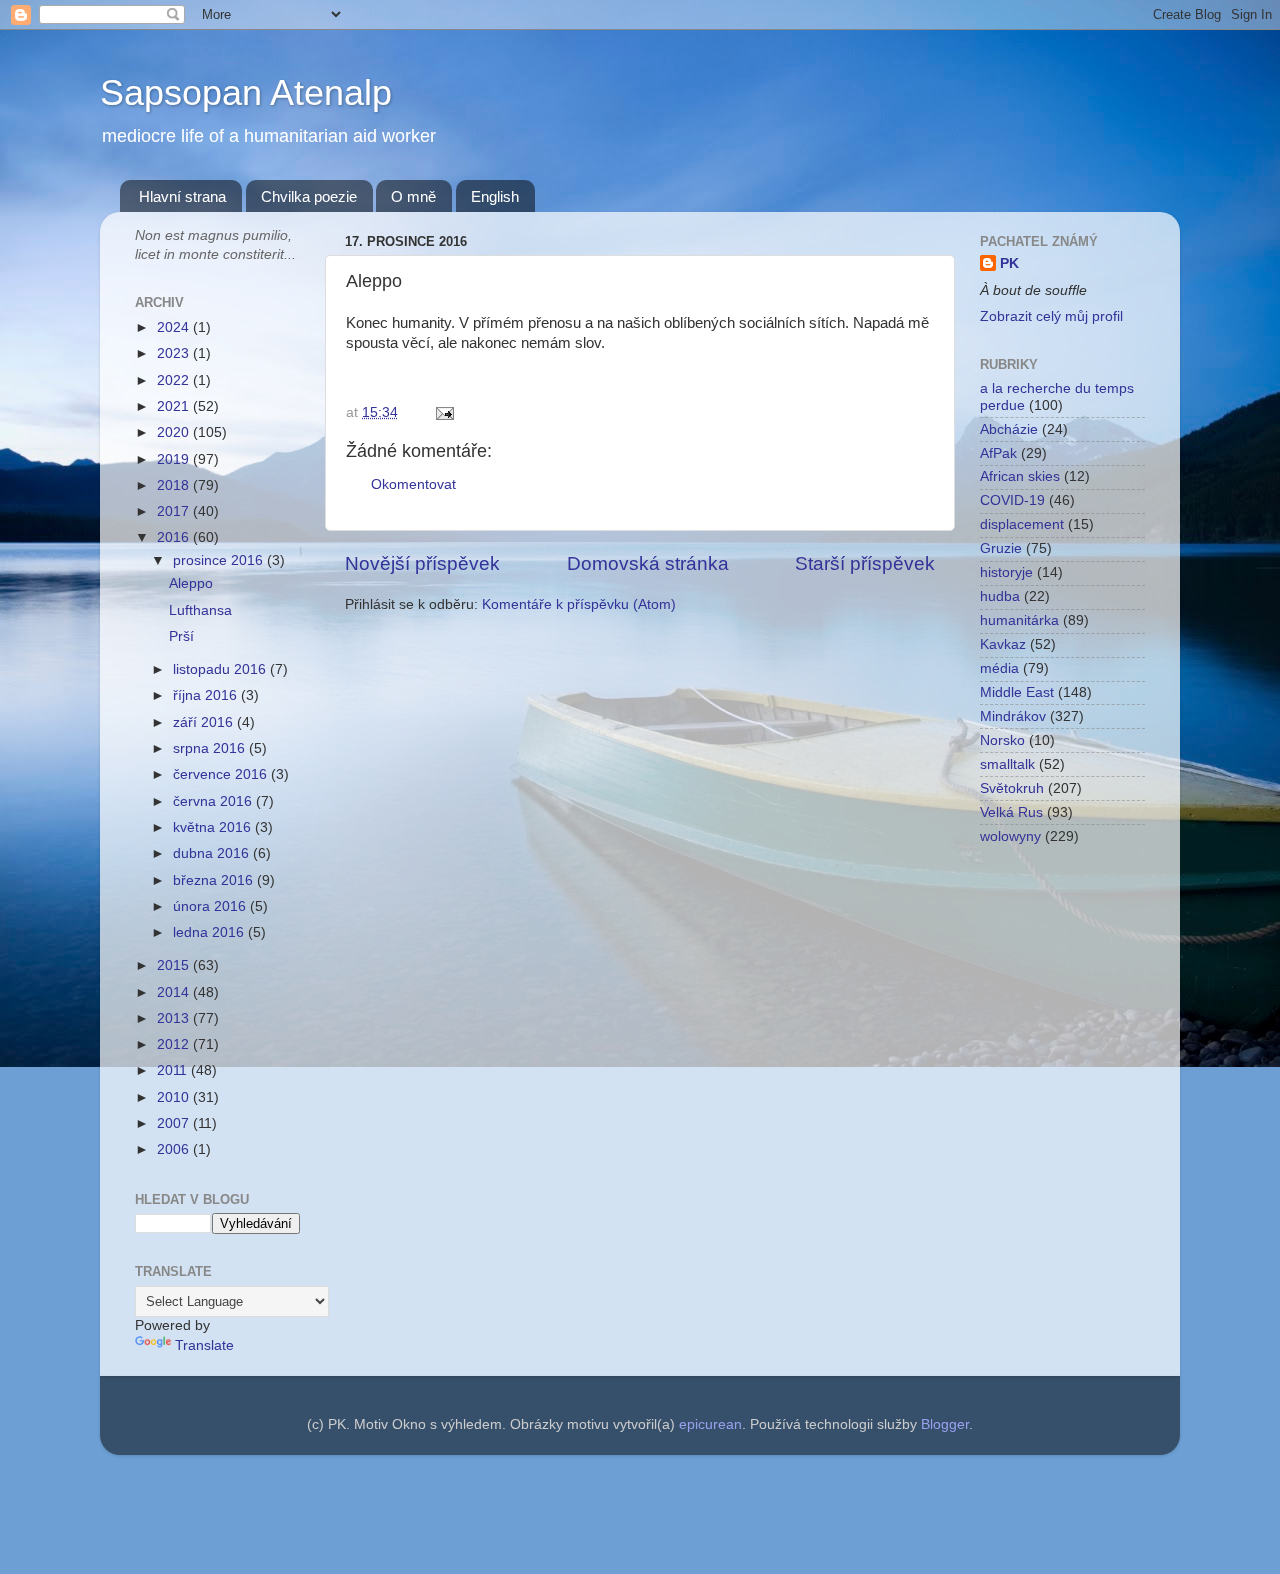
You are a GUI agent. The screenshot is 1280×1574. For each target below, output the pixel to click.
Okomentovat (413, 484)
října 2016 (207, 695)
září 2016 (205, 722)
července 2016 (222, 774)
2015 (175, 965)
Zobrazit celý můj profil (1051, 316)
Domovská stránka (648, 563)
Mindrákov (1013, 716)
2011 (174, 1070)
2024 (175, 327)
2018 (175, 485)
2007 (175, 1123)
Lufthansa (200, 610)
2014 (175, 992)
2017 (175, 511)
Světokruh (1012, 788)
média (999, 668)
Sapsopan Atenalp (246, 92)
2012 (175, 1044)
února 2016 (211, 906)
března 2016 (215, 880)
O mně (413, 196)
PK (1009, 263)
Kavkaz (1003, 644)
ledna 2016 (210, 932)
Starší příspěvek (865, 563)
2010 (175, 1097)
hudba (1000, 596)
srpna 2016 (211, 748)
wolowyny (1010, 836)
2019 (175, 459)
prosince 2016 (220, 560)
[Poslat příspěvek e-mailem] (441, 412)
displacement (1022, 524)
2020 (175, 432)
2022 (175, 380)
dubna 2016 (213, 853)
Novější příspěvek (422, 563)
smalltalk (1007, 764)
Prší (181, 636)
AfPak (998, 453)
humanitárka (1019, 620)
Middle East (1017, 692)
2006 (175, 1149)
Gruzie (1001, 548)
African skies (1020, 476)
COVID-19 (1012, 500)
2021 (175, 406)
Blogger (945, 1424)
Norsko (1002, 740)
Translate (204, 1345)
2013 (175, 1018)
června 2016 (214, 801)
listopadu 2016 (221, 669)
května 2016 (214, 827)
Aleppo (191, 583)
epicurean (710, 1424)
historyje (1006, 572)
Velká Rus (1011, 812)
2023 (175, 353)
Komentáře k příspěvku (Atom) (579, 604)
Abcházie (1009, 429)
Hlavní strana (182, 196)
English (495, 196)
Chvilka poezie (309, 196)
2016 (175, 537)
